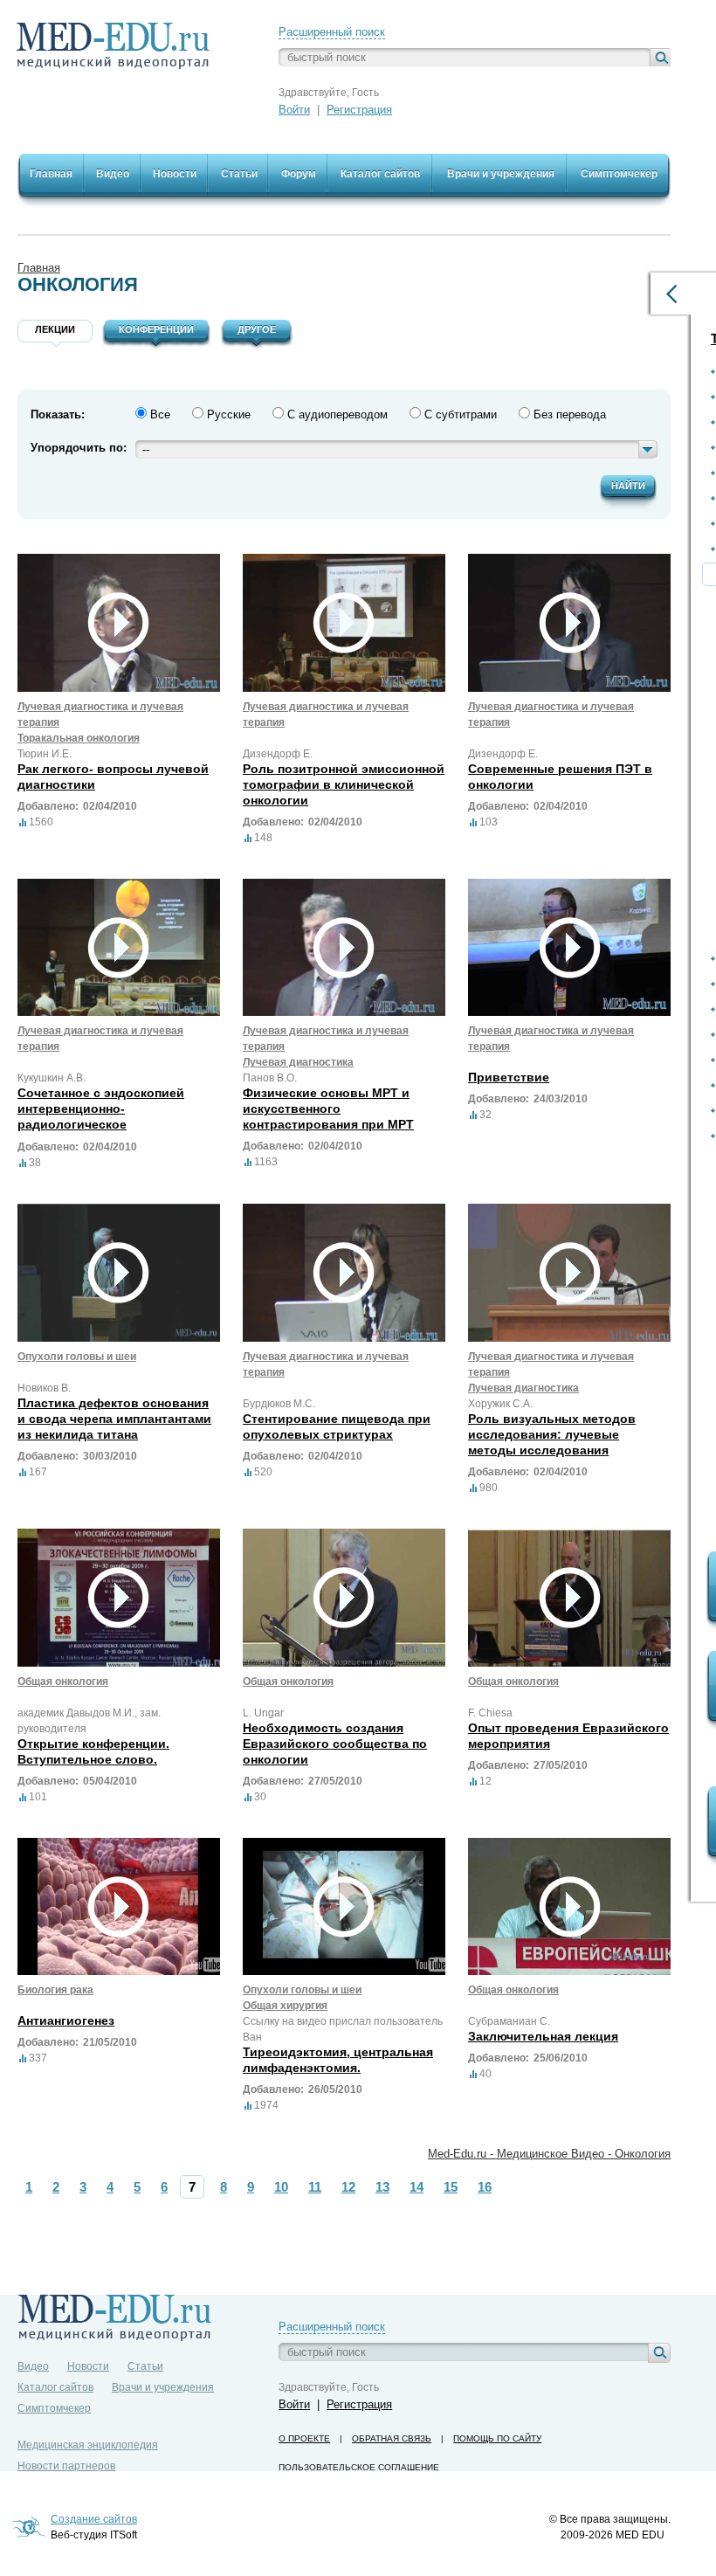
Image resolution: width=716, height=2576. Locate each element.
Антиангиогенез (66, 2020)
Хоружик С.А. (500, 1404)
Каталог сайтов (55, 2387)
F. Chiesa (490, 1713)
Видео (33, 2366)
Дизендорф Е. (278, 754)
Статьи (145, 2366)
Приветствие (509, 1077)
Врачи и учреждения (163, 2387)
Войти (294, 110)
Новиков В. (44, 1388)
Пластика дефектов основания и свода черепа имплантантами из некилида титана (114, 1419)
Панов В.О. (270, 1078)
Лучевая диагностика (298, 1062)
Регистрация (359, 110)
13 (382, 2187)
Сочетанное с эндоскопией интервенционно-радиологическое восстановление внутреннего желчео (109, 1124)
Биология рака (55, 1990)
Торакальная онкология (79, 738)
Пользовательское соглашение (359, 2467)
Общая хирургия (285, 2006)
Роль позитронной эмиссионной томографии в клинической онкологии (344, 784)
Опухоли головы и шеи (77, 1357)
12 (348, 2187)
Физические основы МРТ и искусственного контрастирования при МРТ (328, 1108)
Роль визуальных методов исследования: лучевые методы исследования (552, 1434)
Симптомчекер (54, 2408)
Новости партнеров (66, 2466)
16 (485, 2187)
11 (315, 2187)
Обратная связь (392, 2438)
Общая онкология (63, 1682)
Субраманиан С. (509, 2021)
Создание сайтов (94, 2519)
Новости (88, 2366)
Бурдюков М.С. (279, 1404)
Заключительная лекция (543, 2036)
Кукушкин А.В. (52, 1078)
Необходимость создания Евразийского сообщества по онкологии (335, 1744)
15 (451, 2187)
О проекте (304, 2438)
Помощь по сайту (497, 2438)
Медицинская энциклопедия (88, 2445)
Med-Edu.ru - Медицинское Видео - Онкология (549, 2154)
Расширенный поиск (332, 32)
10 (281, 2187)
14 (417, 2187)
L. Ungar (263, 1713)
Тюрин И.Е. (45, 754)
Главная (39, 268)
